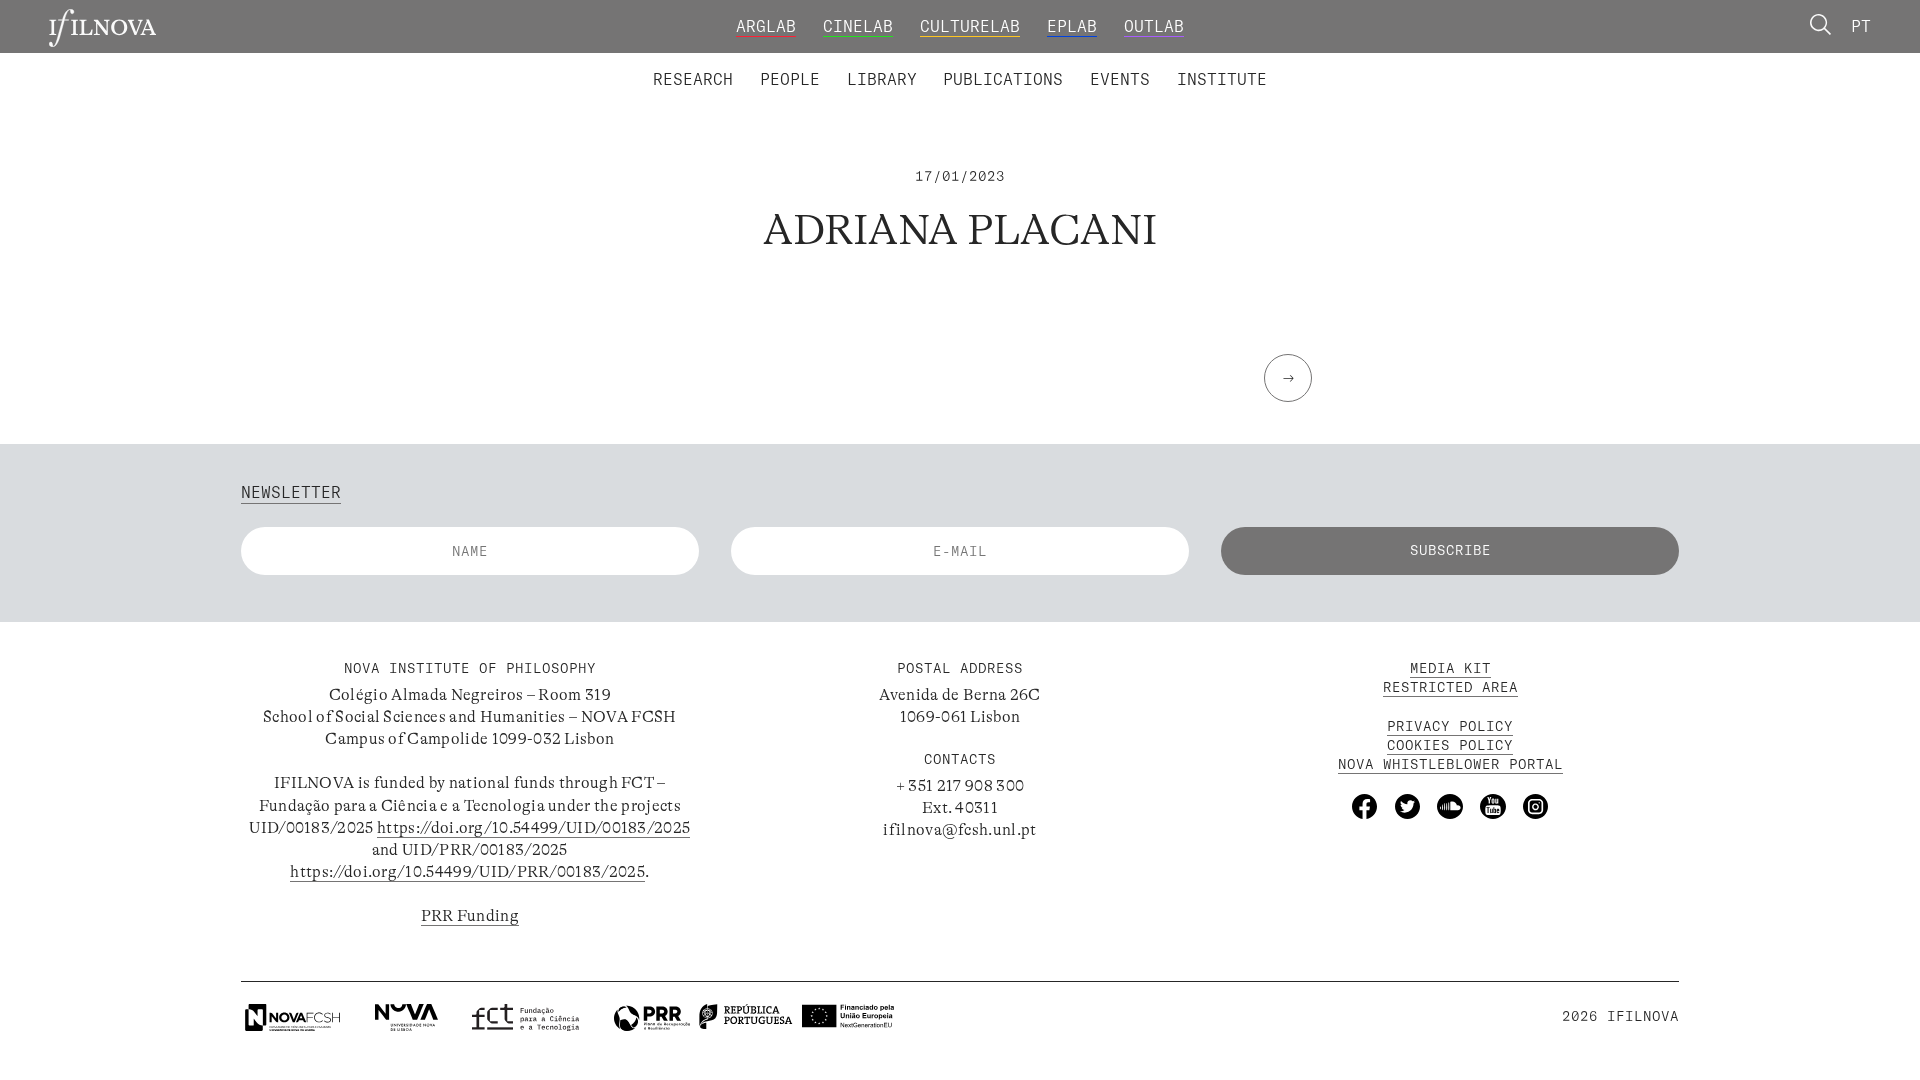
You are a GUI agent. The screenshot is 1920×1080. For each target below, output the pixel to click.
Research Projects (812, 64)
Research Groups (995, 64)
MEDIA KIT (1450, 668)
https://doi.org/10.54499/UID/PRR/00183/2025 (467, 872)
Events (1120, 79)
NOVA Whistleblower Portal (1450, 764)
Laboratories (645, 64)
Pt (1861, 26)
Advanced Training (1178, 64)
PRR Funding (470, 916)
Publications (1003, 79)
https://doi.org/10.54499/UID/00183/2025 (533, 828)
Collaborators (905, 64)
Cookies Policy (1450, 745)
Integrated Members (727, 64)
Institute (1222, 79)
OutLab (1154, 26)
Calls (1310, 64)
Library (882, 79)
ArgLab (766, 26)
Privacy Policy (1450, 726)
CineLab (858, 26)
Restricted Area (1450, 687)
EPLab (1072, 26)
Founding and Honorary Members (1138, 64)
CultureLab (970, 26)
